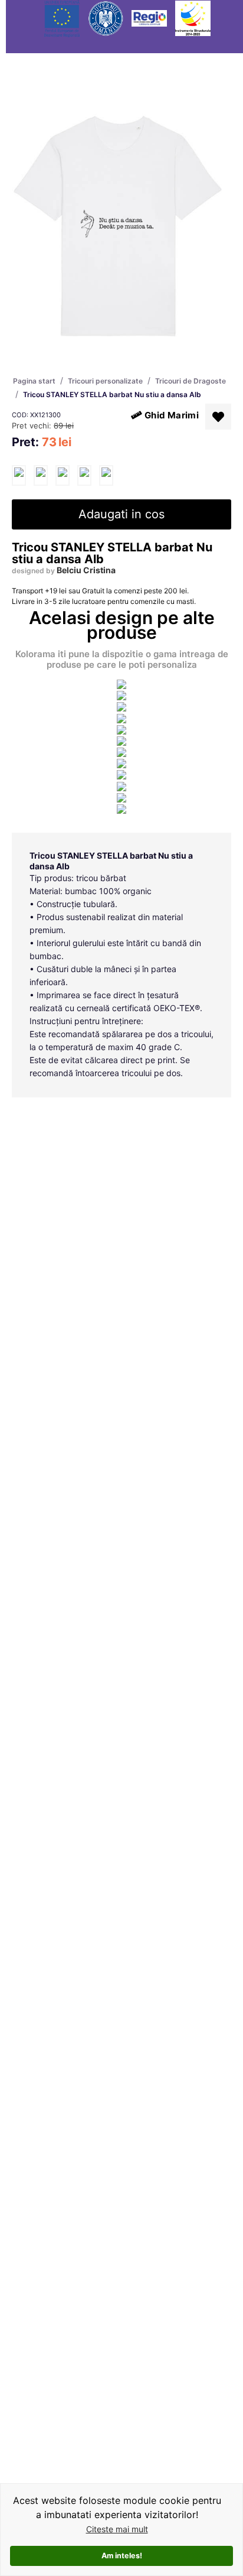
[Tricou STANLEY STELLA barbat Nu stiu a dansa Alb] (19, 475)
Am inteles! (122, 2556)
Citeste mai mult (117, 2529)
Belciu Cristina (86, 570)
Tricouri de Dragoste (191, 381)
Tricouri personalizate (105, 381)
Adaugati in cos (121, 514)
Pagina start (34, 381)
